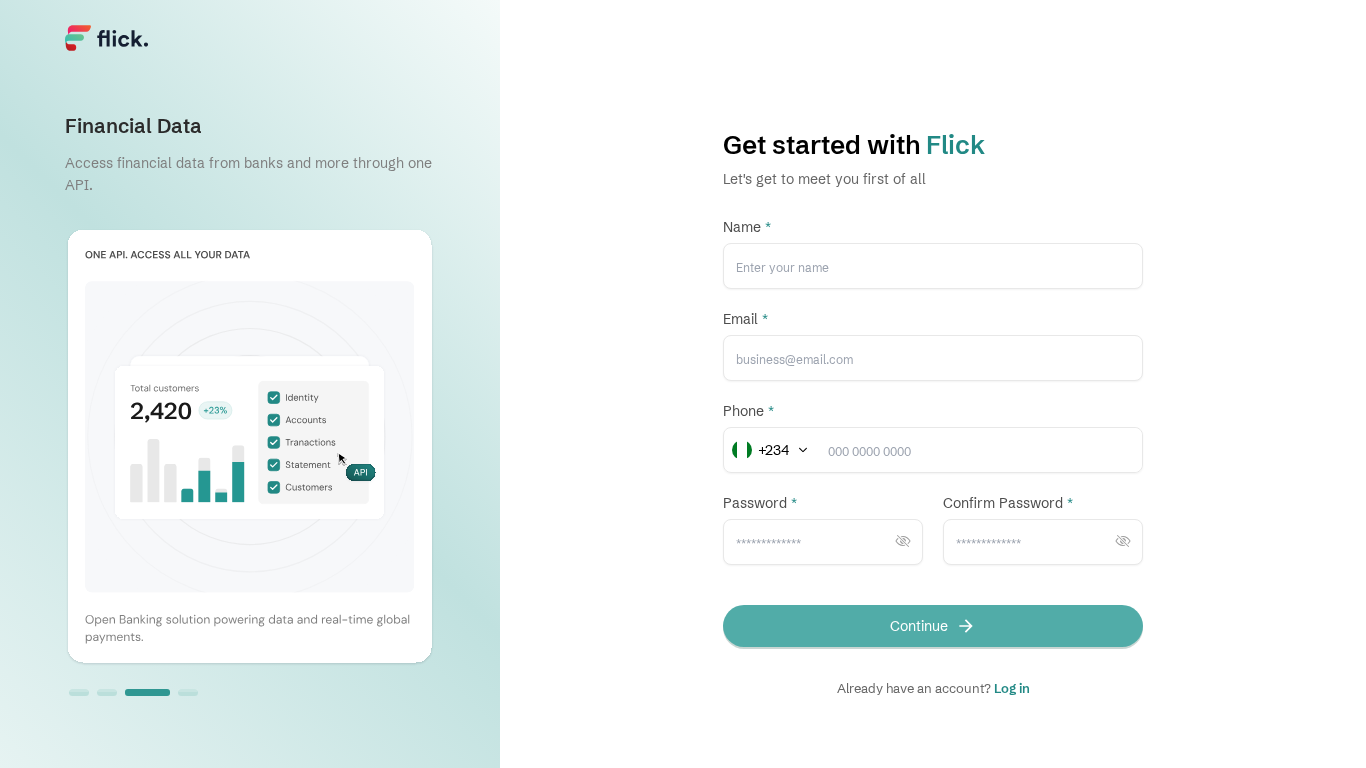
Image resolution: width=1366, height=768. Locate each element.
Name (747, 227)
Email (745, 319)
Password (760, 503)
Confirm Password (1008, 503)
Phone (748, 411)
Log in (1012, 688)
